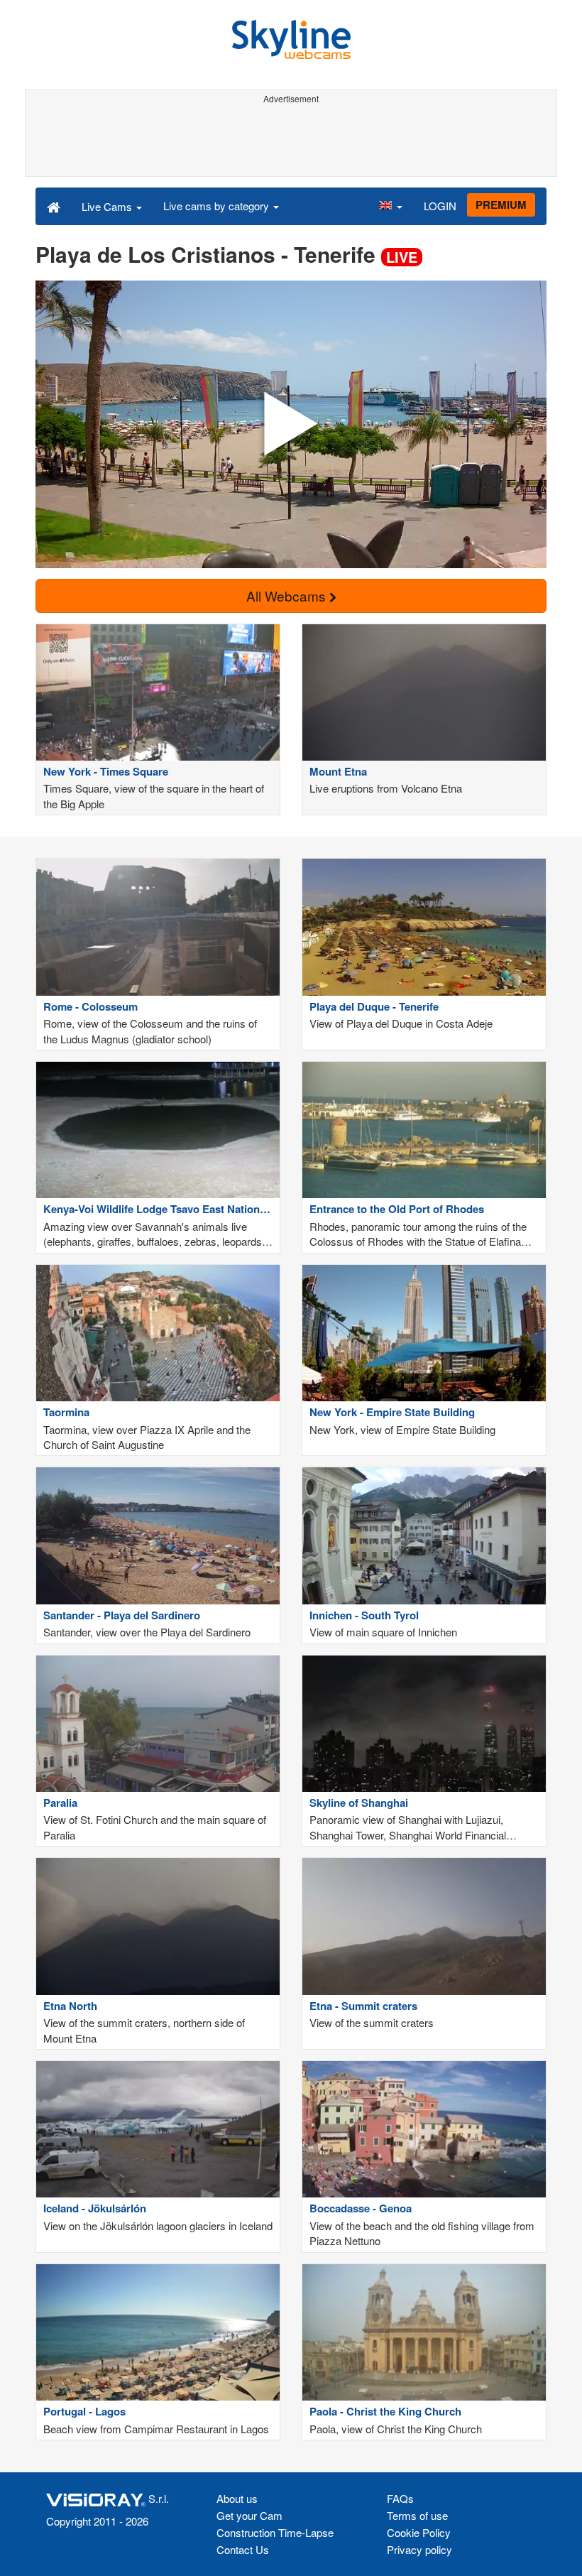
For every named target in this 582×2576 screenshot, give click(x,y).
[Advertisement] (291, 141)
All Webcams (288, 596)
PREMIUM (501, 205)
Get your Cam (249, 2515)
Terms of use (417, 2515)
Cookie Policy (419, 2532)
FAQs (400, 2498)
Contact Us (243, 2549)
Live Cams (108, 206)
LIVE (402, 257)
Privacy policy (419, 2549)
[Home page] (54, 206)
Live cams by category (218, 206)
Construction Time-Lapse (275, 2532)
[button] (390, 206)
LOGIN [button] (440, 206)
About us (237, 2498)
